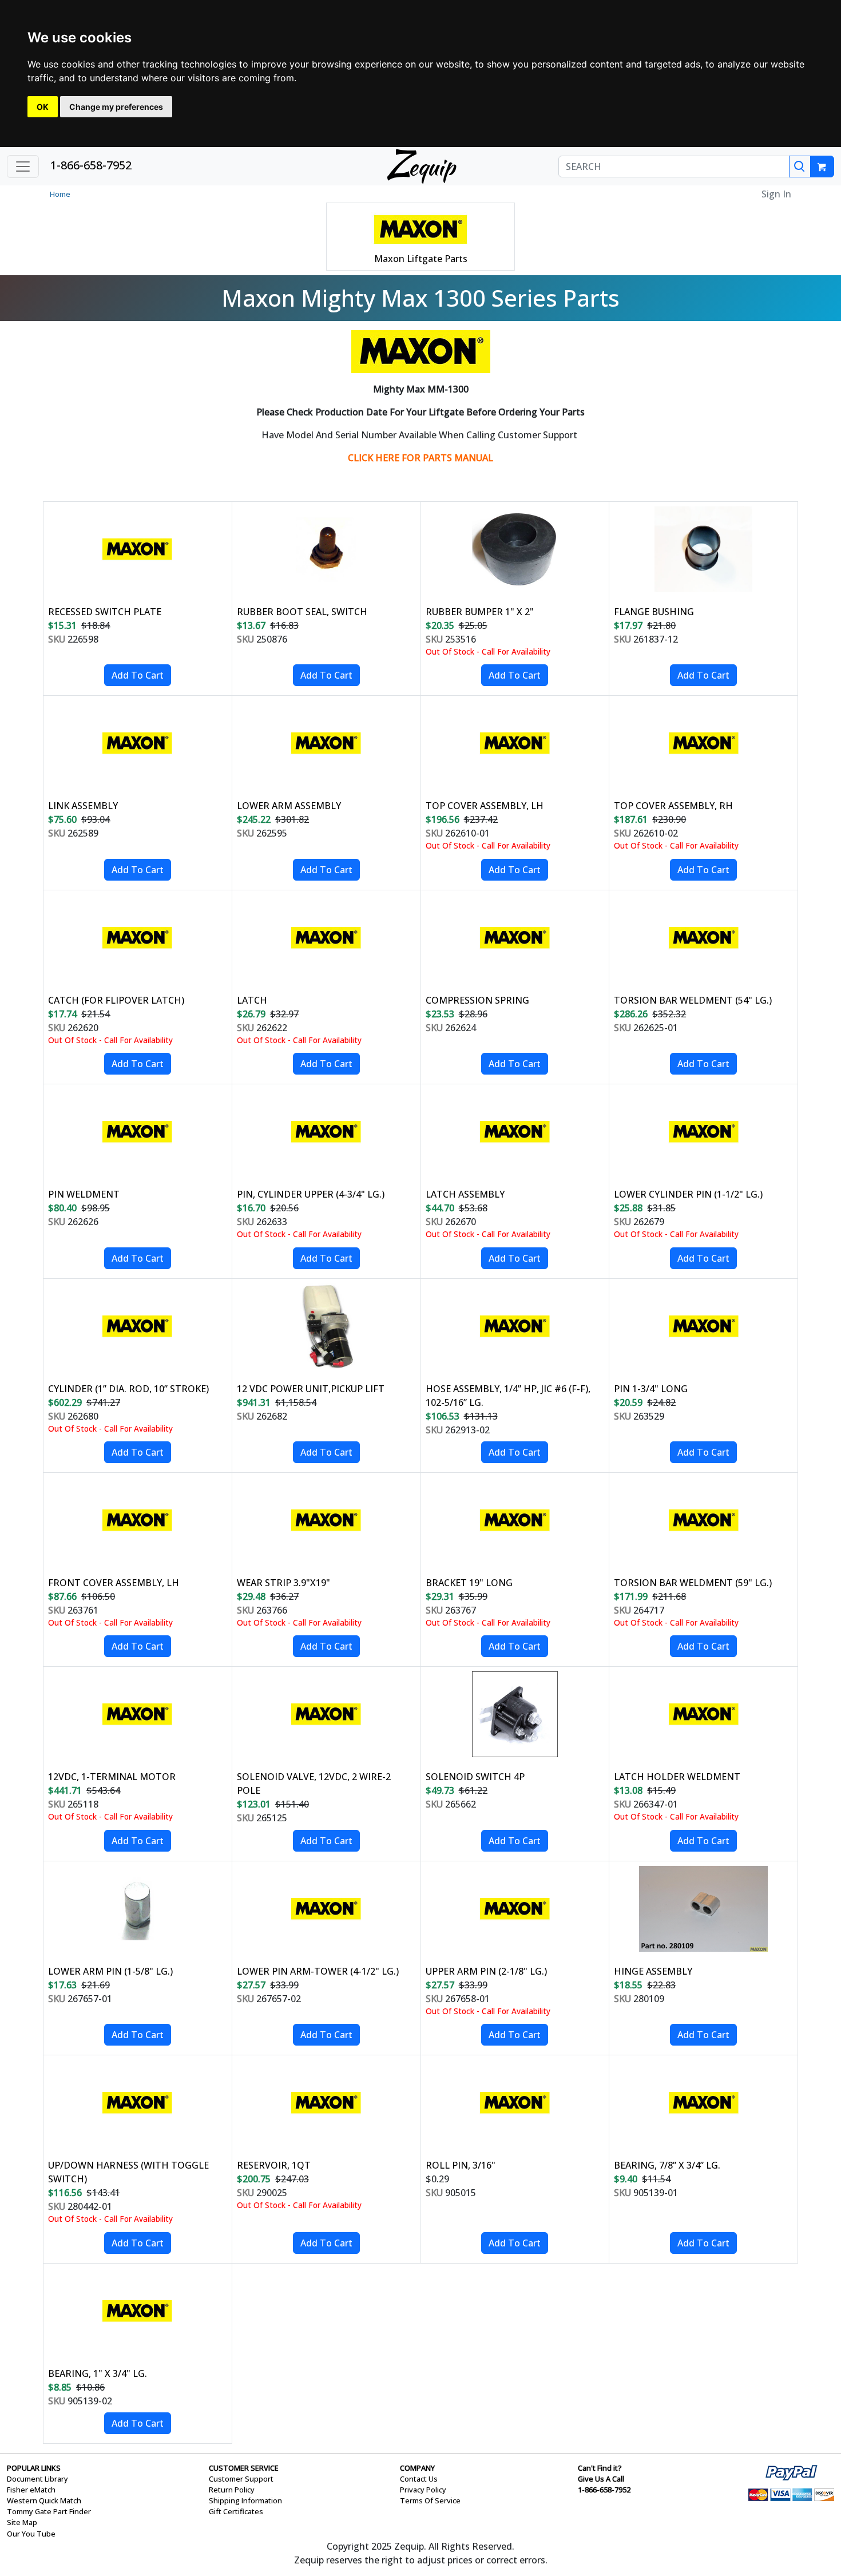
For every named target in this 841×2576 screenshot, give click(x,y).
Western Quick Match (44, 2500)
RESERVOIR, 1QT (274, 2165)
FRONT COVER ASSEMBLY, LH (114, 1583)
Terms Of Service (430, 2500)
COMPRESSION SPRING (477, 1000)
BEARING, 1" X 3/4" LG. (98, 2373)
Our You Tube (31, 2534)
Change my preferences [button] (116, 107)
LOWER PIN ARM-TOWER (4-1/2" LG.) (318, 1971)
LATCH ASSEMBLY (465, 1194)
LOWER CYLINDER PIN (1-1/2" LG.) (688, 1194)
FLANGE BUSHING (654, 612)
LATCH (252, 1000)
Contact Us (419, 2479)
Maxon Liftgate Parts (421, 259)
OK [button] (43, 107)
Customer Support (241, 2479)
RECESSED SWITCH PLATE (105, 612)
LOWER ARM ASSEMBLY (289, 806)
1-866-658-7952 (91, 165)
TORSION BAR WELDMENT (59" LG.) (693, 1583)
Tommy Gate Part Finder (49, 2511)
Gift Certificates (236, 2511)
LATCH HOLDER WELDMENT (677, 1777)
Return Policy (232, 2490)
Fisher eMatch (31, 2490)
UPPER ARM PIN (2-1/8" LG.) (486, 1971)
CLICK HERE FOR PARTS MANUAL (420, 458)
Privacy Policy (423, 2490)
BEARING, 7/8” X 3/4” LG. (667, 2165)
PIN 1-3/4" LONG (651, 1389)
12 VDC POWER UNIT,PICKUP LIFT (311, 1389)
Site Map (22, 2522)
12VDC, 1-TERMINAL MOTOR (112, 1777)
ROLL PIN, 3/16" (461, 2165)
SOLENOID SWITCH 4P (475, 1777)
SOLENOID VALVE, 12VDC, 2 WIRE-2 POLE (314, 1784)
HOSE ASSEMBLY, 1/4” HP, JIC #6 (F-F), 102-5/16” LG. (508, 1396)
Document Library (37, 2479)
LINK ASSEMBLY (83, 806)
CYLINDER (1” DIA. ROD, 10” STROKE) (128, 1389)
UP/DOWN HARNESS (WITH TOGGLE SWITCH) (128, 2172)
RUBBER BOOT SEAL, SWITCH (302, 612)
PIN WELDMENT (84, 1194)
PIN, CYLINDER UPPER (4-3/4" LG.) (311, 1194)
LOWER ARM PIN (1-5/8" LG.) (110, 1971)
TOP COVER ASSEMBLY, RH (673, 806)
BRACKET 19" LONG (469, 1583)
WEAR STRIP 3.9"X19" (283, 1583)
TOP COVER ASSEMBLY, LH (485, 806)
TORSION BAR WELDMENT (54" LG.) (693, 1000)
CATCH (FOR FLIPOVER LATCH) (116, 1000)
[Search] (800, 167)
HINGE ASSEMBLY (653, 1971)
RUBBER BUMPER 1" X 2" (480, 612)
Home (60, 194)
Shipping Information (245, 2500)
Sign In (776, 194)
